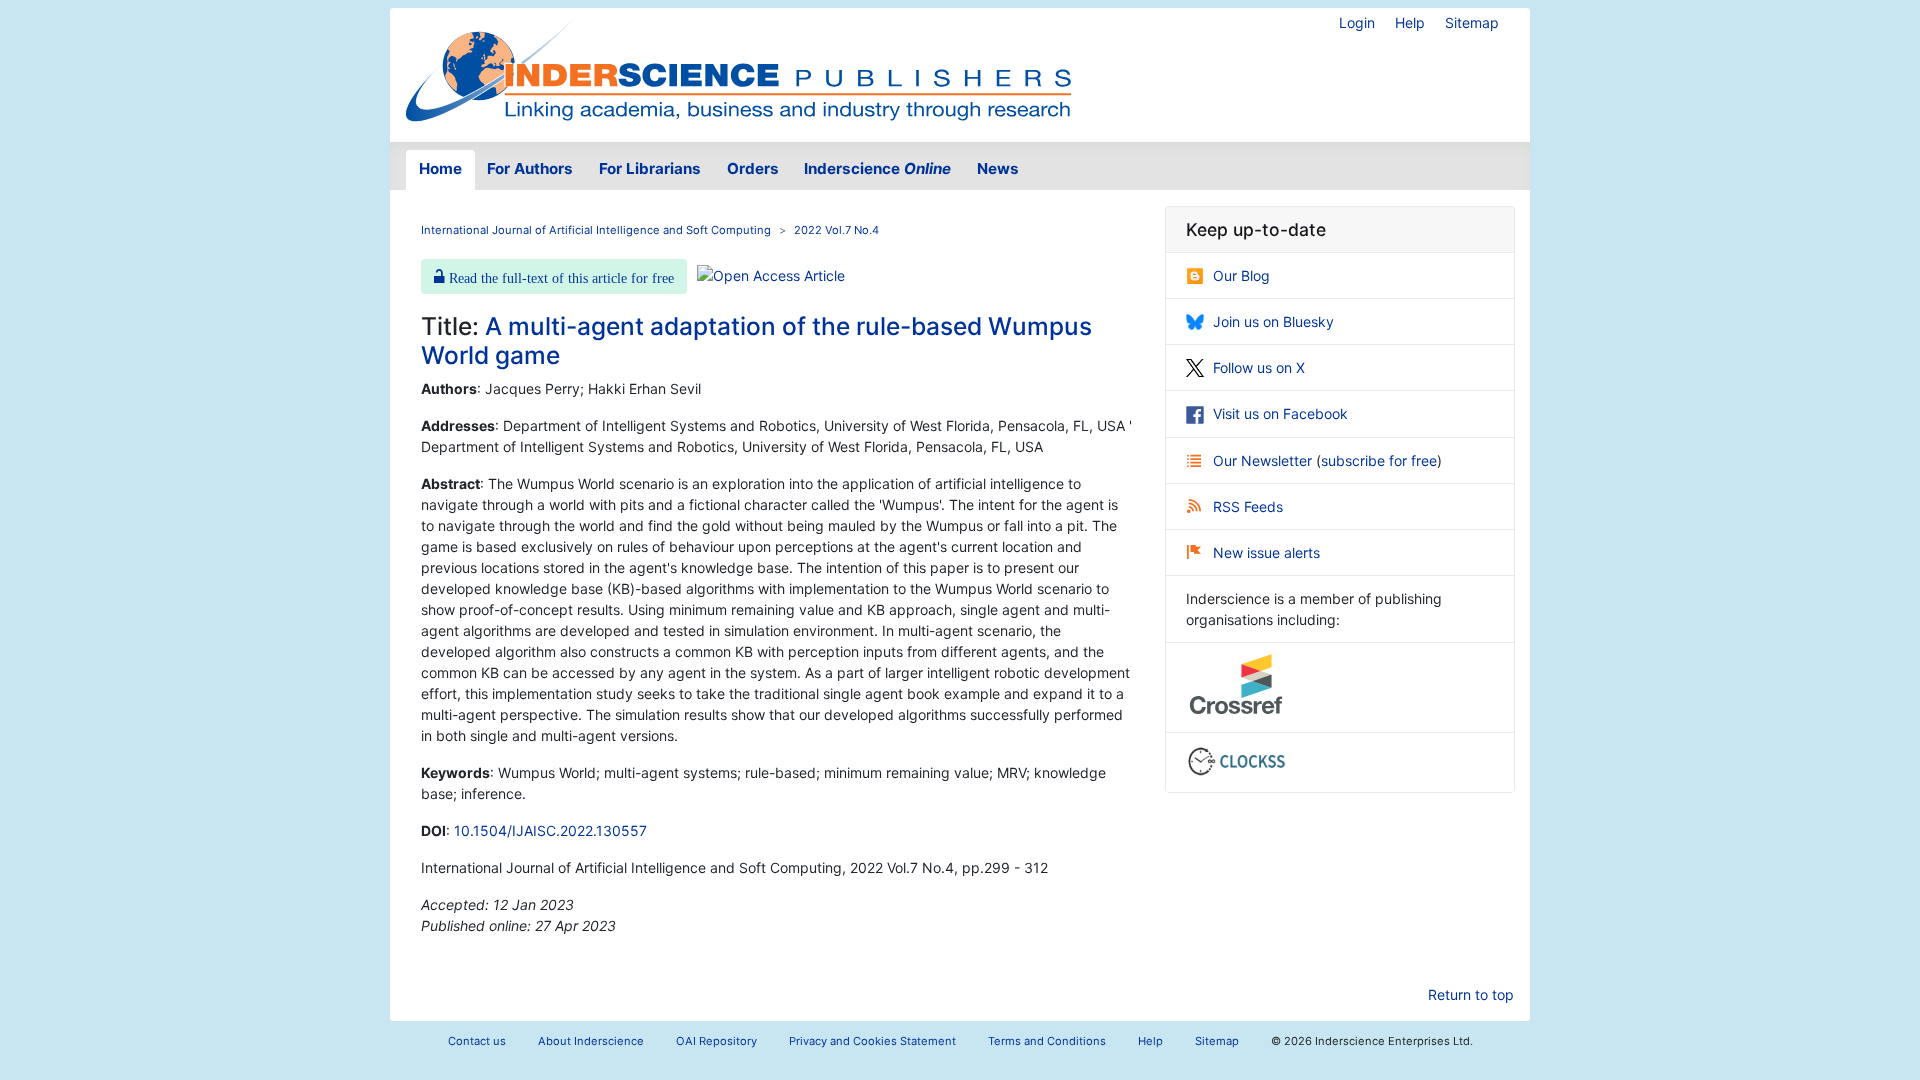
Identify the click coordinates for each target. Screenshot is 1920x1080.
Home (440, 168)
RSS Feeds (1248, 506)
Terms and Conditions (1047, 1041)
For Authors (530, 168)
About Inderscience (591, 1041)
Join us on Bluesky (1273, 321)
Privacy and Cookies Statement (872, 1041)
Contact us (477, 1041)
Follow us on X (1259, 367)
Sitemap (1472, 22)
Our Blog (1241, 275)
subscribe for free (1379, 460)
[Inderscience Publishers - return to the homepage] (738, 67)
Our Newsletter (1264, 460)
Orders (753, 168)
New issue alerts (1266, 552)
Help (1410, 22)
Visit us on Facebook (1280, 413)
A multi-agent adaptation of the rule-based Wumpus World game (756, 340)
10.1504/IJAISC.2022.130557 (550, 830)
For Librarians (650, 168)
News (998, 168)
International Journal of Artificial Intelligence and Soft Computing (596, 230)
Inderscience (877, 168)
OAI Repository (716, 1041)
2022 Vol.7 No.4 (836, 230)
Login (1357, 22)
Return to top (1471, 994)
